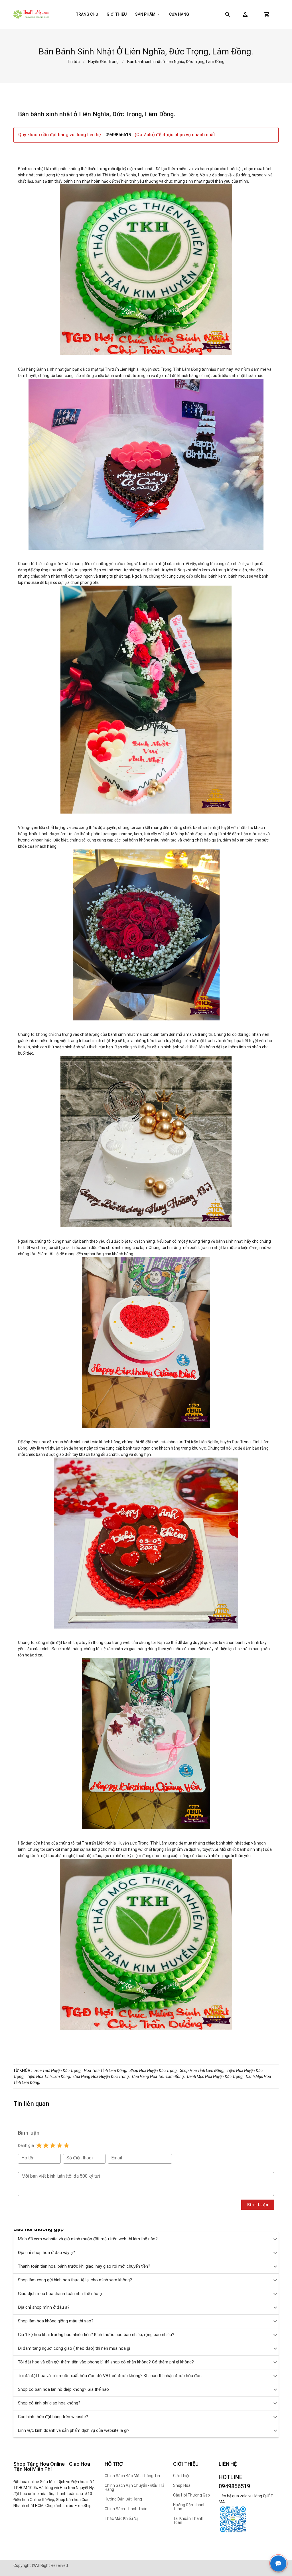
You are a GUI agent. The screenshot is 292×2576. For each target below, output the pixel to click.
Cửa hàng (179, 14)
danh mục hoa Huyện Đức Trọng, (215, 2076)
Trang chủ (87, 14)
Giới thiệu (117, 14)
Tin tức (73, 62)
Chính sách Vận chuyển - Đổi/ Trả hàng (135, 2487)
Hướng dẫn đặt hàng (123, 2499)
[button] (245, 15)
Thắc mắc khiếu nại (122, 2518)
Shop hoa (182, 2485)
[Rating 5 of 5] (66, 2145)
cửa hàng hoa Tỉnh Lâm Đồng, (158, 2076)
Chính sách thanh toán (126, 2509)
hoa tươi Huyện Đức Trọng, (58, 2070)
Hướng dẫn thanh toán (189, 2507)
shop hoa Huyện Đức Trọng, (154, 2070)
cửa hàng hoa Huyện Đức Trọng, (102, 2076)
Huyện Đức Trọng (103, 62)
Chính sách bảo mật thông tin (132, 2476)
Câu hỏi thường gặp (191, 2495)
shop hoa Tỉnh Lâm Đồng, (202, 2070)
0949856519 (119, 135)
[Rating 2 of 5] (46, 2145)
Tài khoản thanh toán (188, 2520)
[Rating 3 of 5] (53, 2145)
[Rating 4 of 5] (60, 2145)
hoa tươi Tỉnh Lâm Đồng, (106, 2070)
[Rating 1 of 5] (39, 2145)
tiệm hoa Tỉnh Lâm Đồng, (49, 2076)
